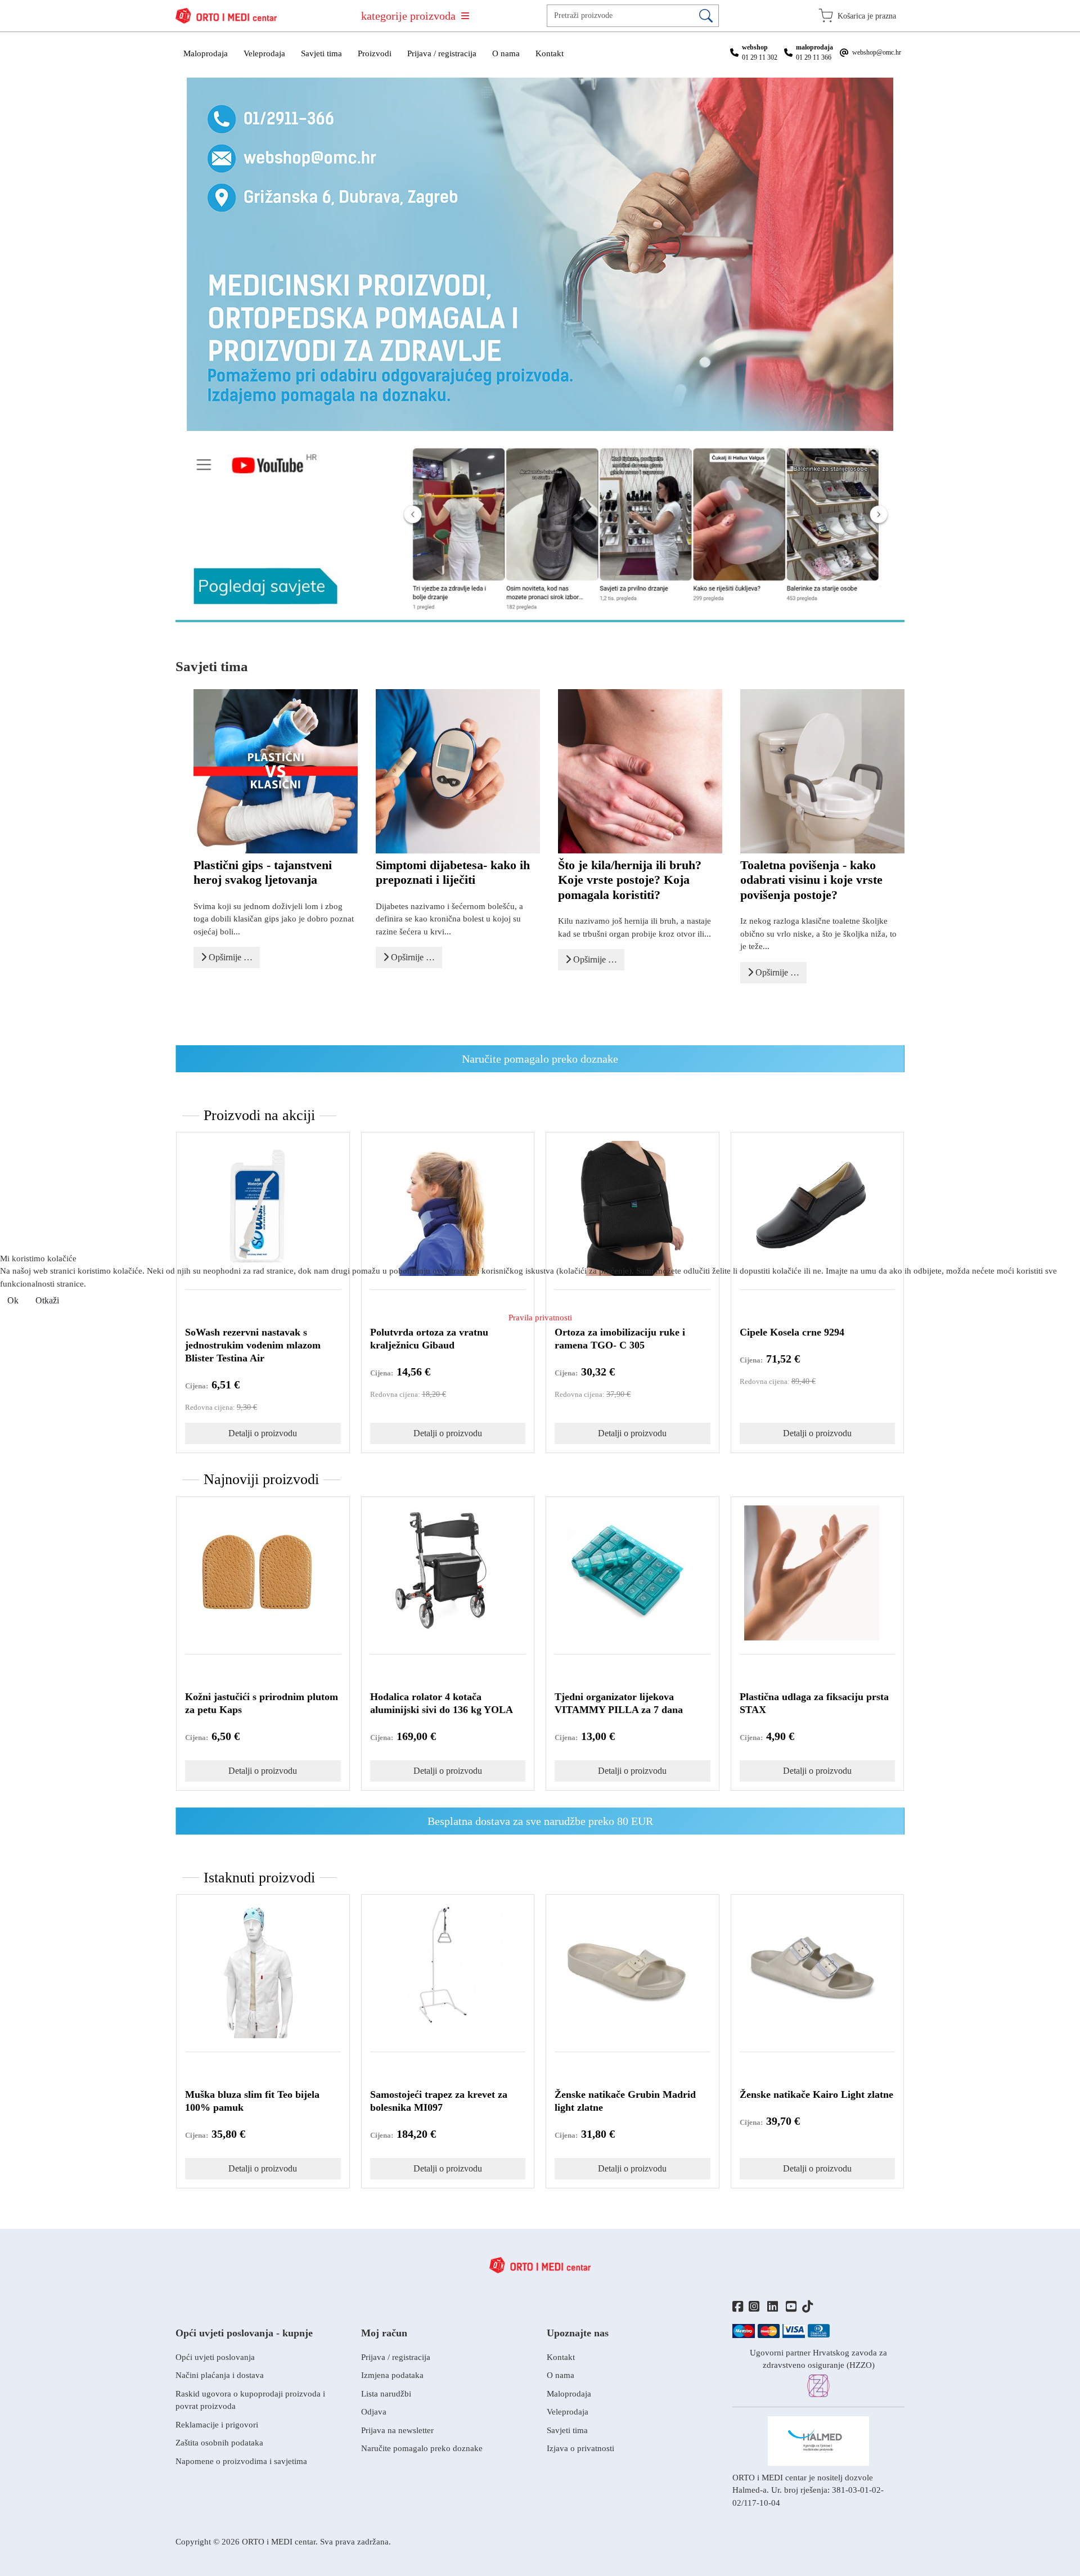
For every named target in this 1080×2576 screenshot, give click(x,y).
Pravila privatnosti (540, 1318)
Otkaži (47, 1300)
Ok (13, 1300)
